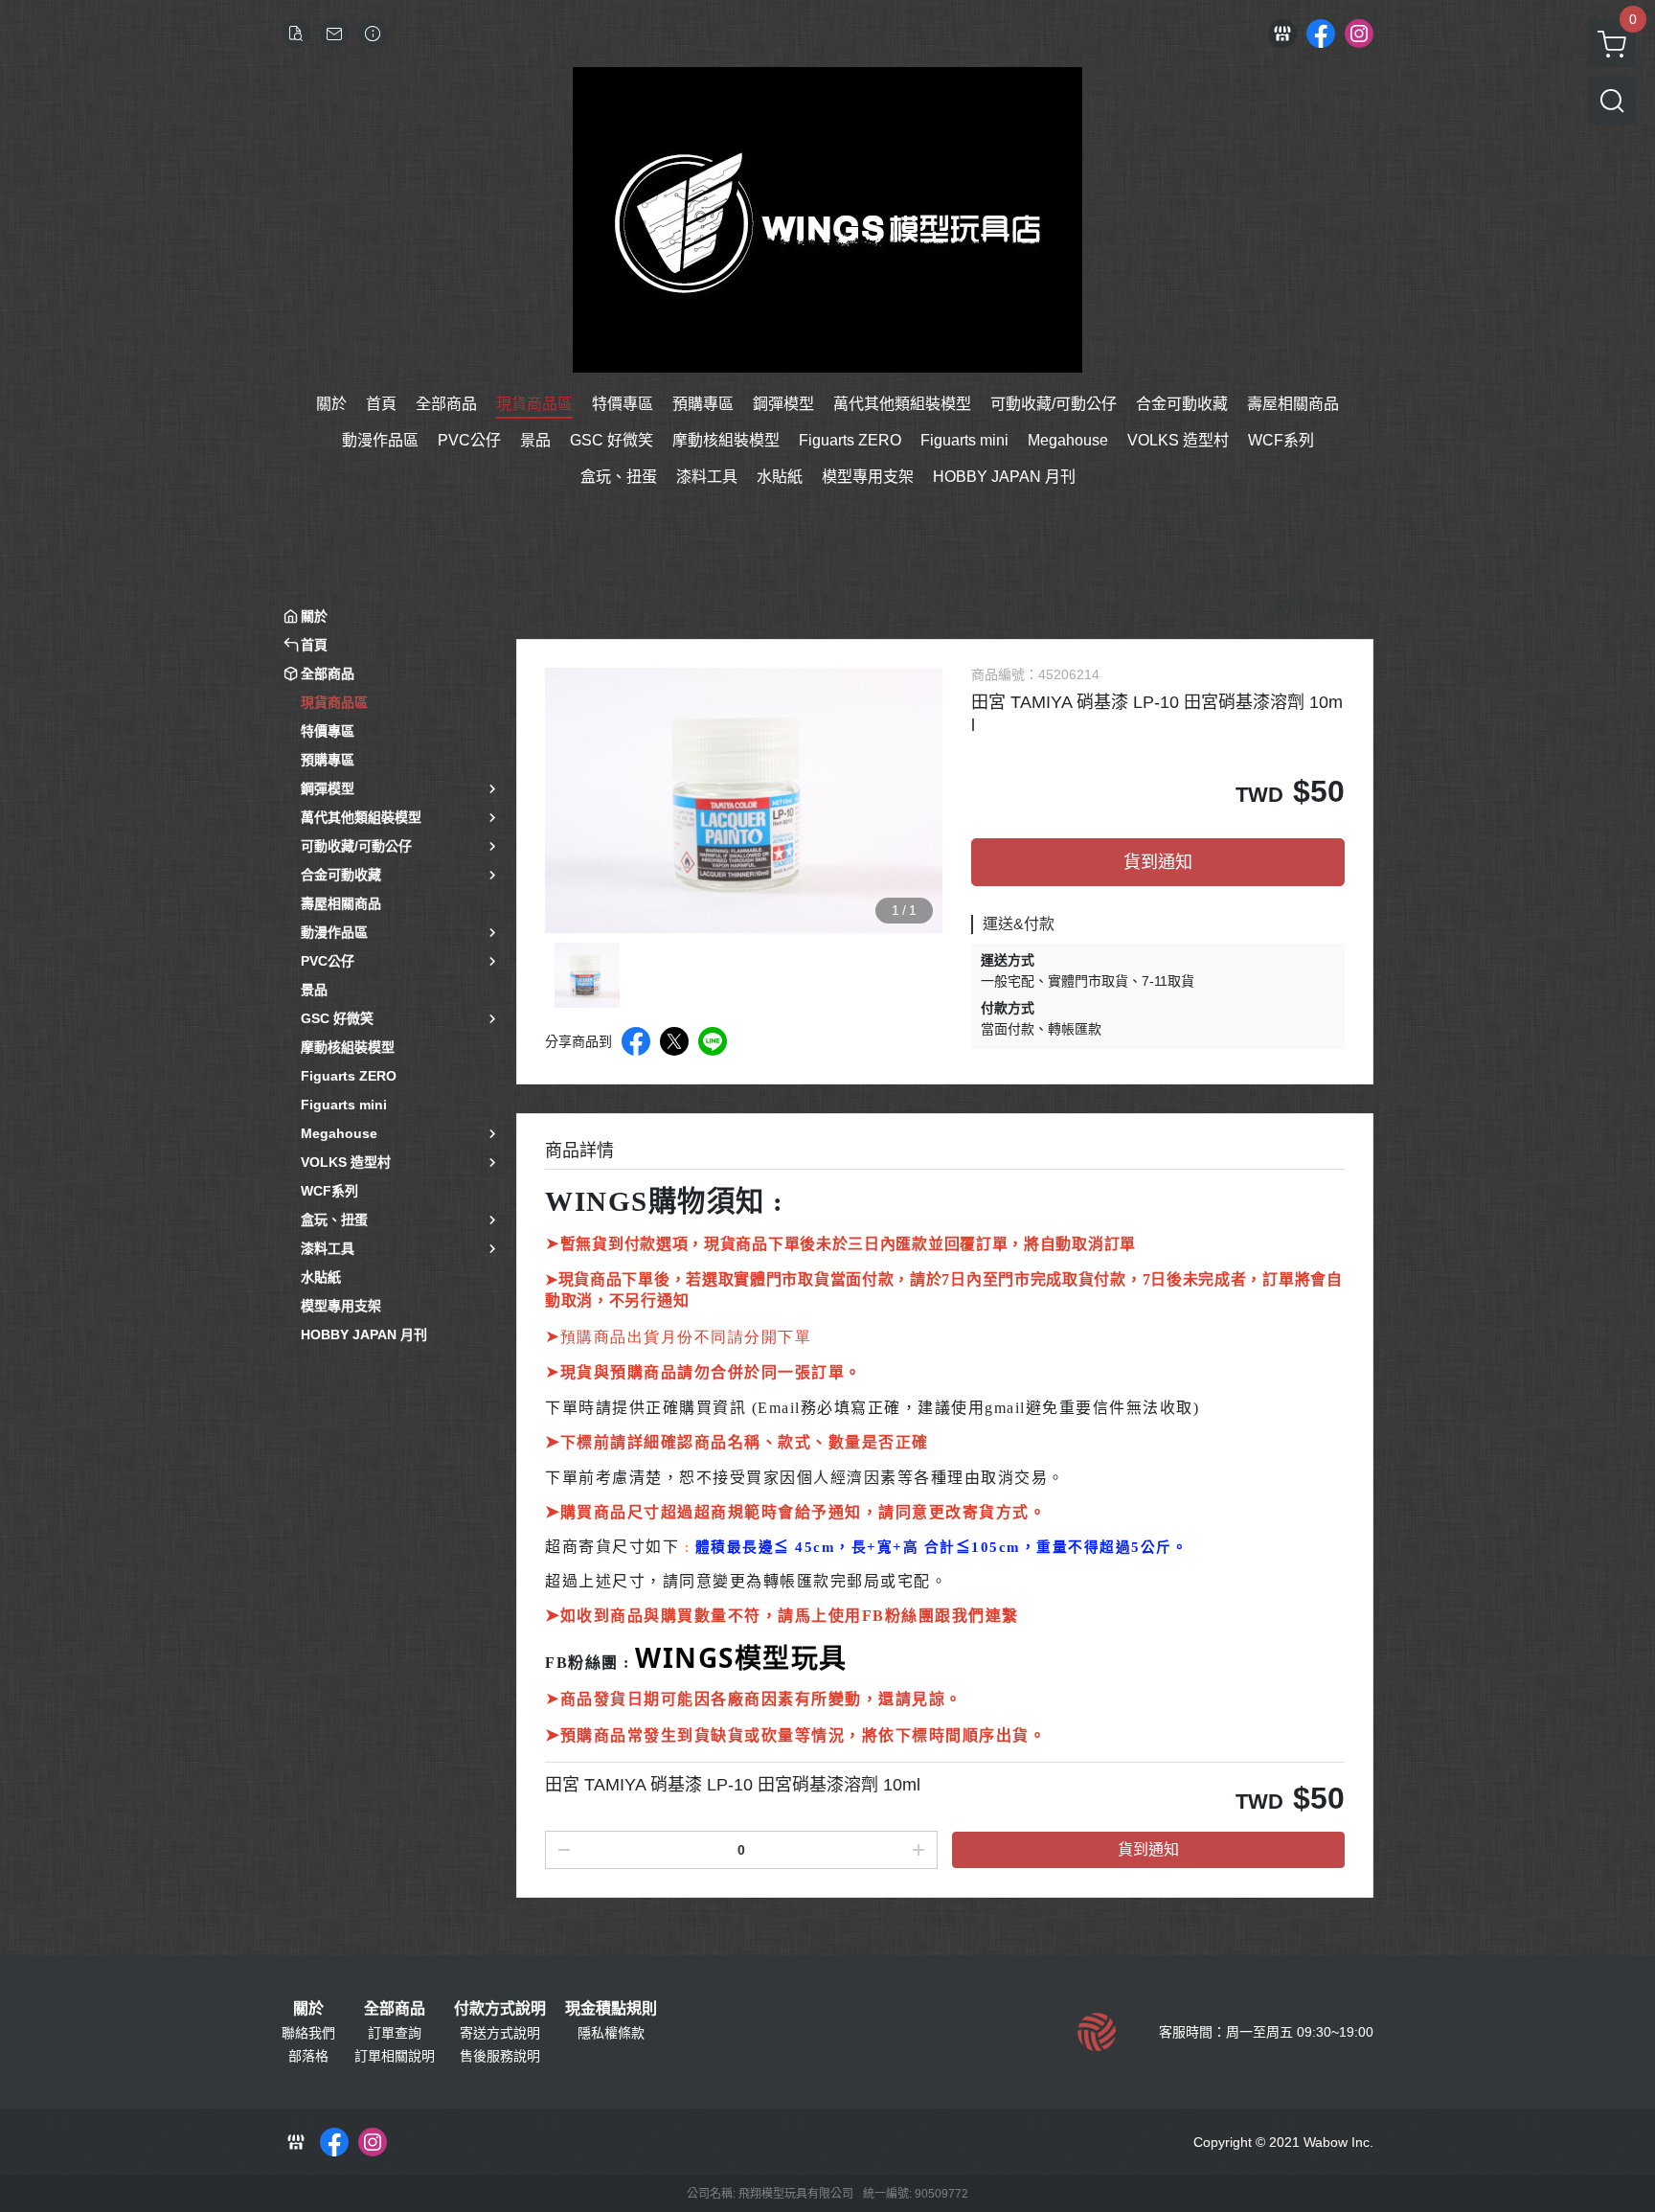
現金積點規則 (611, 2009)
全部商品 (395, 2009)
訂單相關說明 (395, 2056)
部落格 (308, 2056)
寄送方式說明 (500, 2033)
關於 (308, 2009)
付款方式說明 (500, 2009)
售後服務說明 (500, 2056)
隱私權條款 (611, 2033)
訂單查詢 (395, 2033)
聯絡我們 (308, 2033)
